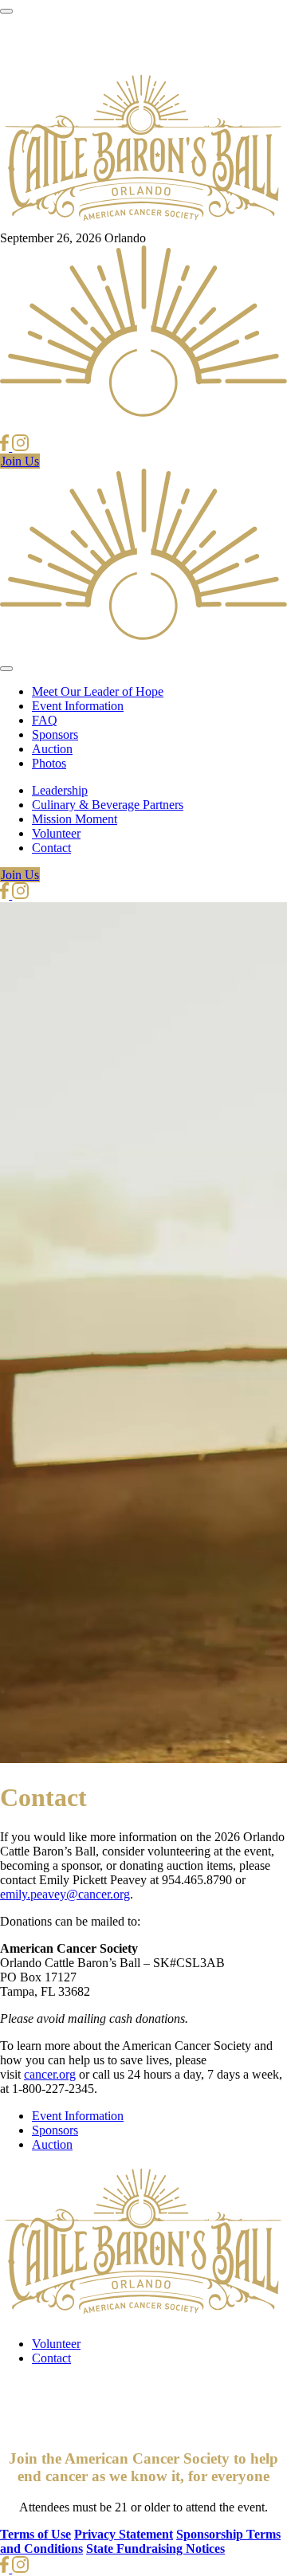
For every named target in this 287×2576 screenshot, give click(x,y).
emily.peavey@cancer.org (65, 1894)
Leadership (60, 790)
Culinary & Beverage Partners (108, 805)
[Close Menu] (6, 669)
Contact (51, 848)
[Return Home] (143, 224)
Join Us (20, 461)
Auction (52, 749)
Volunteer (56, 833)
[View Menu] (6, 11)
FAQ (45, 720)
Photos (49, 763)
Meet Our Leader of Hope (98, 691)
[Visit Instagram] (20, 447)
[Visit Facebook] (6, 447)
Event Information (78, 706)
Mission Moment (75, 819)
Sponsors (55, 734)
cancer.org (50, 2074)
